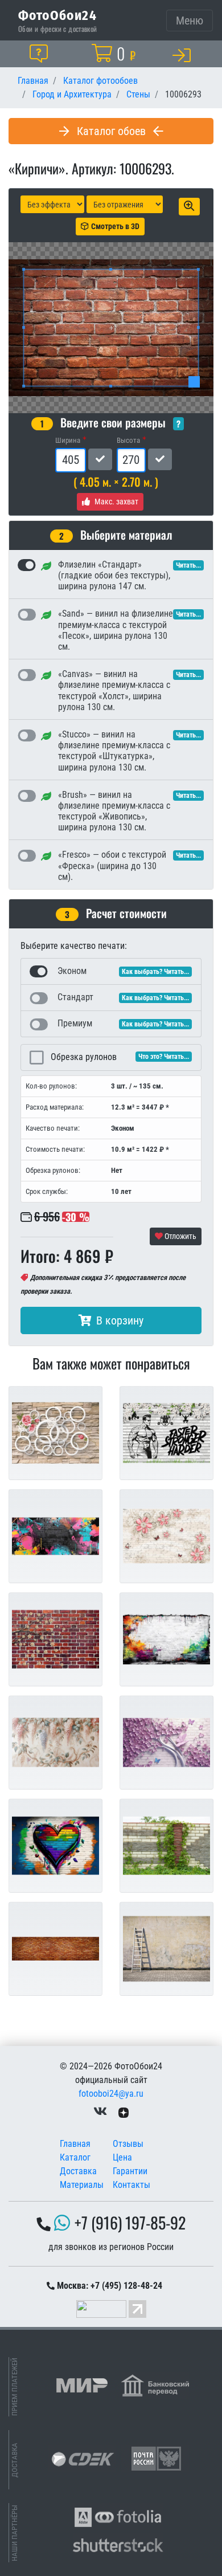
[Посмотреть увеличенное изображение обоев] (189, 207)
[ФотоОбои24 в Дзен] (124, 2112)
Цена (122, 2157)
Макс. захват (116, 502)
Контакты (131, 2185)
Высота (128, 440)
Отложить (180, 1236)
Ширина (68, 440)
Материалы (82, 2185)
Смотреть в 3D (115, 226)
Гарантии (130, 2171)
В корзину (120, 1320)
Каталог (75, 2157)
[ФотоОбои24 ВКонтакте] (100, 2112)
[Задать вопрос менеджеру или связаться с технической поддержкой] (41, 54)
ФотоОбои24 (57, 15)
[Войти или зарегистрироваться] (184, 55)
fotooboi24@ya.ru (111, 2094)
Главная (75, 2144)
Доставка (78, 2171)
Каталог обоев (111, 131)
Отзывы (128, 2144)
